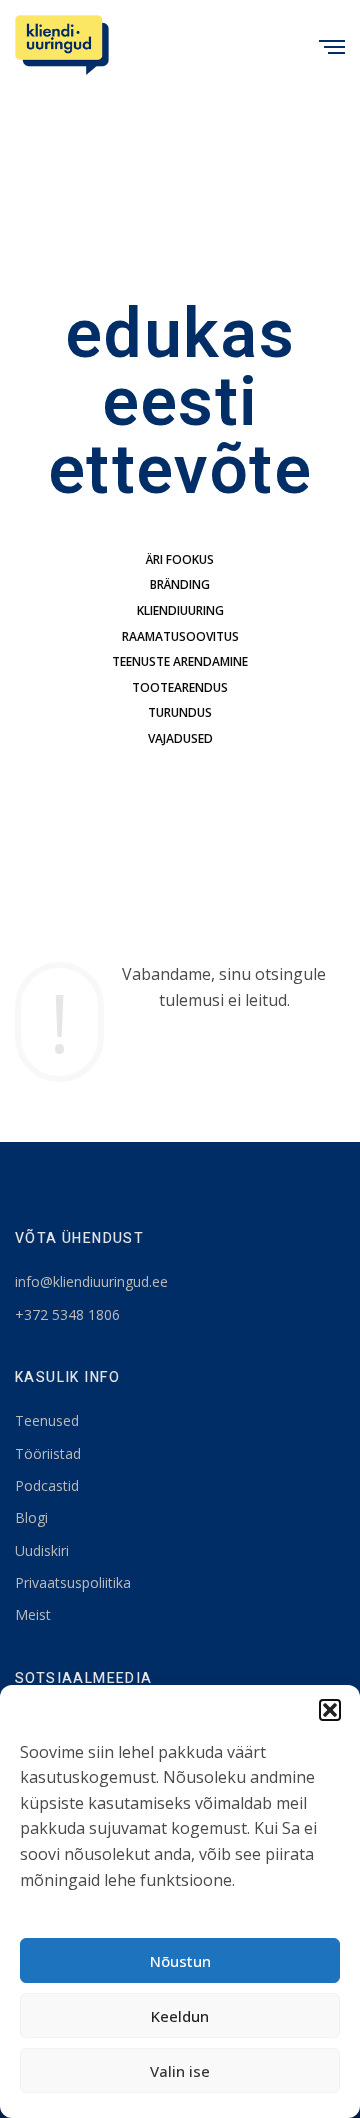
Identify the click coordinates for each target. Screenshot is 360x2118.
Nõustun (180, 1961)
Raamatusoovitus (180, 636)
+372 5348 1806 (67, 1314)
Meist (33, 1614)
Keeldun (180, 2016)
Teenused (47, 1420)
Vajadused (180, 738)
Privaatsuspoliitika (73, 1582)
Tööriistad (48, 1453)
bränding (180, 584)
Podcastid (47, 1485)
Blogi (31, 1517)
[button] (330, 1710)
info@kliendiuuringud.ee (91, 1281)
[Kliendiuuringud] (62, 45)
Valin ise (180, 2071)
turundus (180, 712)
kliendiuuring (180, 610)
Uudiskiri (42, 1550)
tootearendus (180, 687)
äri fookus (180, 559)
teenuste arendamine (180, 661)
